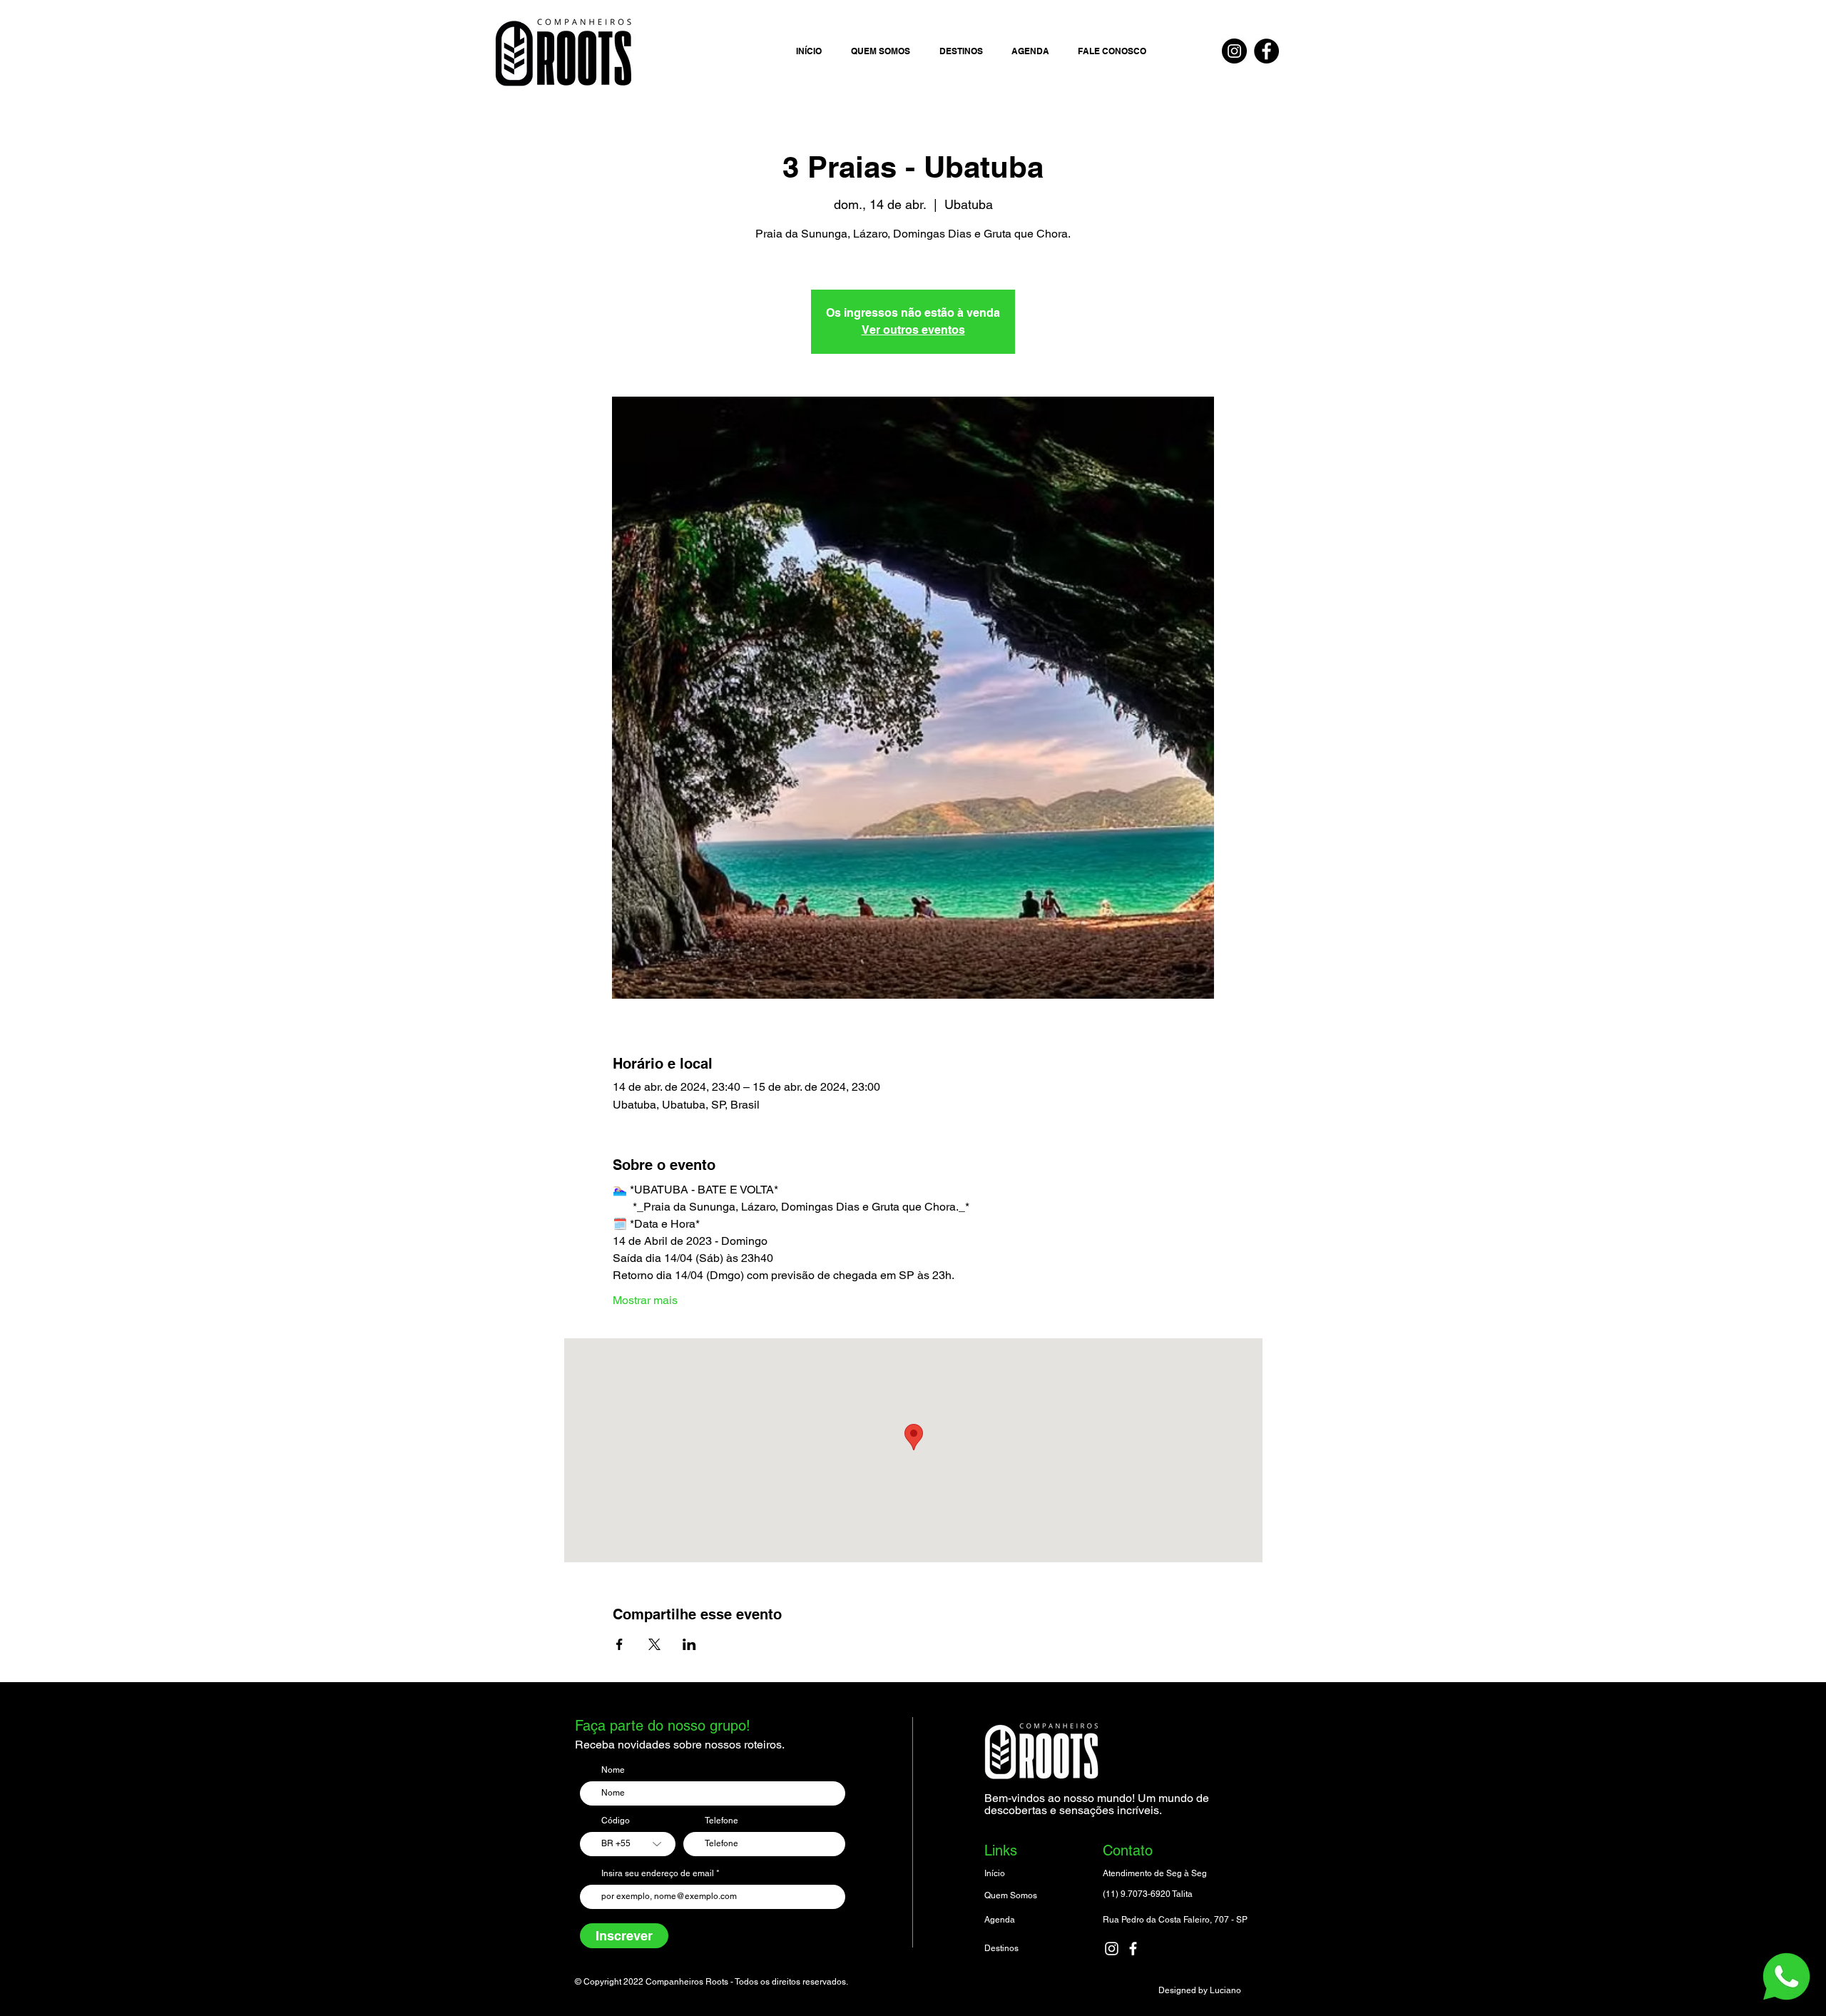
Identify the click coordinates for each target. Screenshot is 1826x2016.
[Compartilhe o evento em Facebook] (619, 1644)
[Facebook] (1266, 51)
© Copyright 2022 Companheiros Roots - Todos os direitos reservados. (711, 1982)
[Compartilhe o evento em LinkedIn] (689, 1644)
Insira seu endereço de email (658, 1873)
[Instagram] (1234, 51)
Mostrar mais (645, 1300)
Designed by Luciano (1200, 1990)
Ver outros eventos (913, 330)
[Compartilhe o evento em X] (654, 1644)
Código (616, 1821)
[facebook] (1133, 1949)
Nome (613, 1770)
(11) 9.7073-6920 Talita (1148, 1894)
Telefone (721, 1821)
